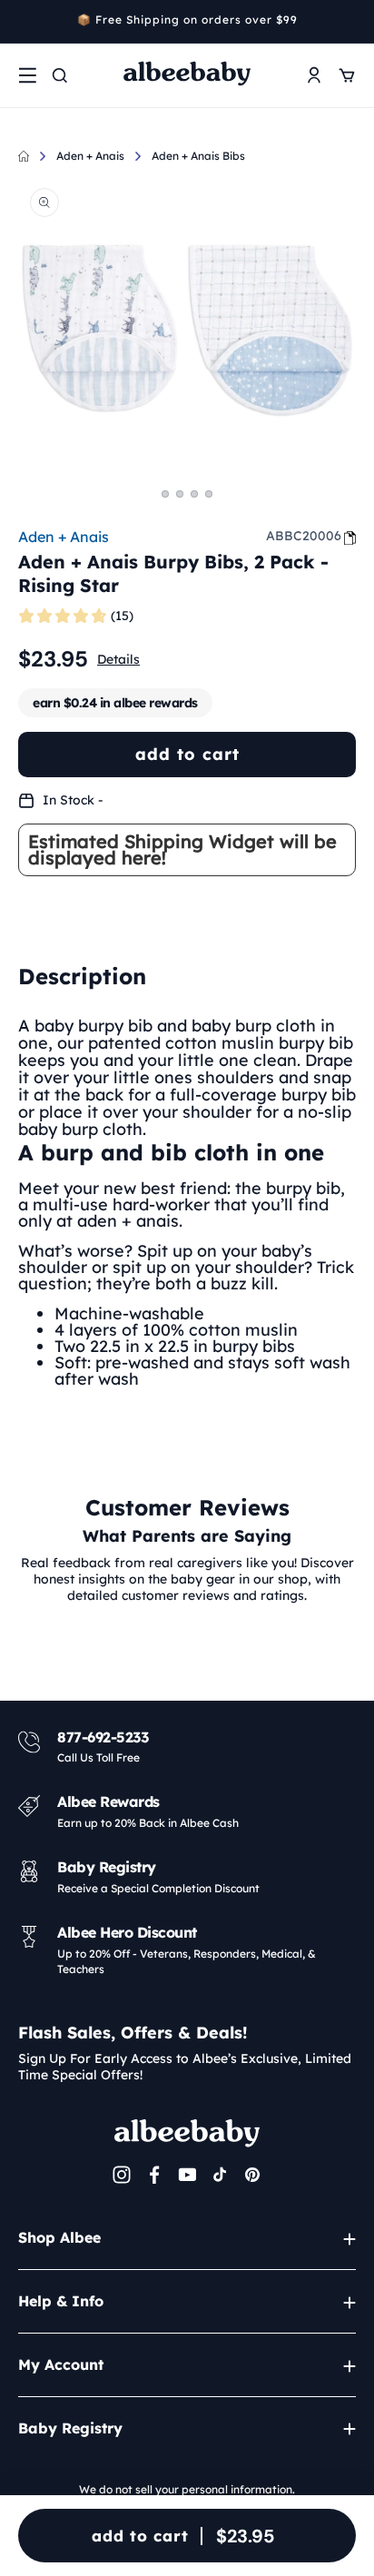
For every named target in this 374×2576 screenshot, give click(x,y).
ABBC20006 (304, 536)
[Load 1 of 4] (165, 494)
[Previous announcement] (25, 22)
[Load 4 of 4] (209, 494)
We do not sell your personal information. (187, 2489)
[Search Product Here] (60, 75)
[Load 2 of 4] (180, 494)
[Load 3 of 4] (194, 494)
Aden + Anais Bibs (198, 156)
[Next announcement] (349, 22)
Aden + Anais (90, 156)
